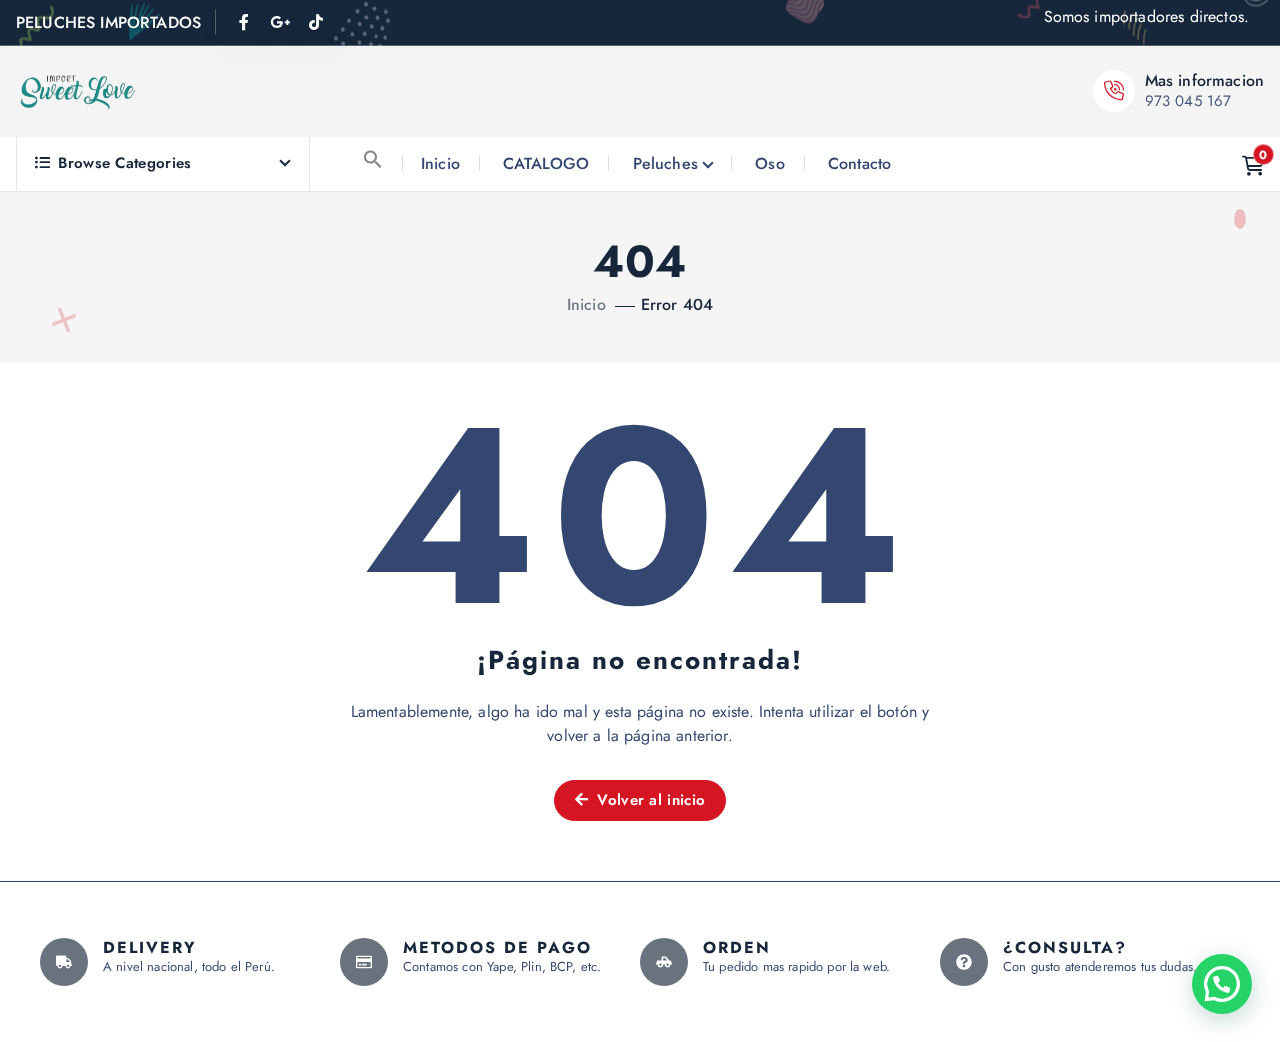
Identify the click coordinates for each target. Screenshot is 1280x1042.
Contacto (859, 163)
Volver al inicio (648, 800)
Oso (769, 163)
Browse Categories (124, 163)
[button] (373, 159)
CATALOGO (546, 163)
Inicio (440, 163)
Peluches (665, 163)
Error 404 (677, 304)
